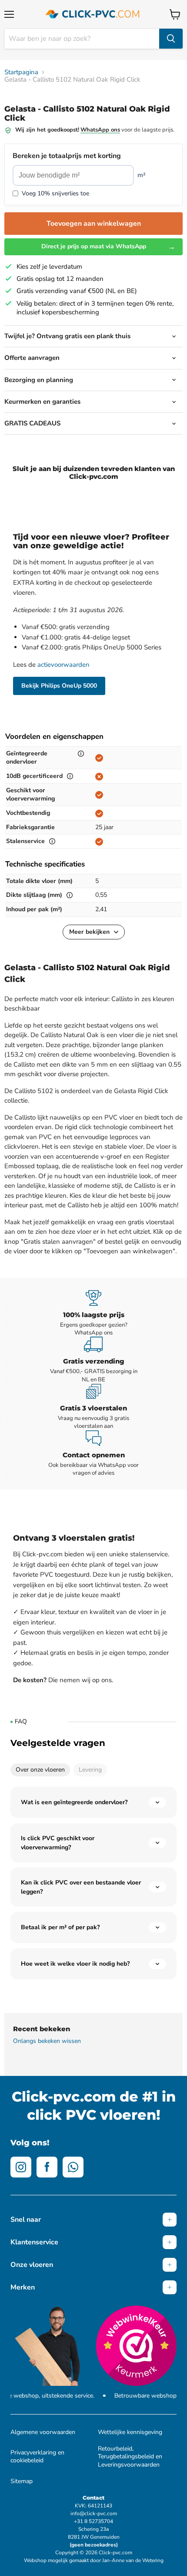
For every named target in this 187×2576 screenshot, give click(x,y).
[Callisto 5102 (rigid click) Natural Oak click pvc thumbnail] (49, 112)
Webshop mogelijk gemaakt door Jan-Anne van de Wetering (94, 2560)
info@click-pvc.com (94, 2513)
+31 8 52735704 (93, 2521)
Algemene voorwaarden (43, 2432)
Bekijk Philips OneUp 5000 (59, 686)
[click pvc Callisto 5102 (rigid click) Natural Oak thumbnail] (19, 112)
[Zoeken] (171, 39)
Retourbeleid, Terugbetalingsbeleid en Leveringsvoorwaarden (130, 2457)
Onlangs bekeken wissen (47, 2041)
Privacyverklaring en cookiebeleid (37, 2457)
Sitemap (22, 2481)
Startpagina (21, 72)
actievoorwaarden (63, 665)
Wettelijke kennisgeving (130, 2432)
